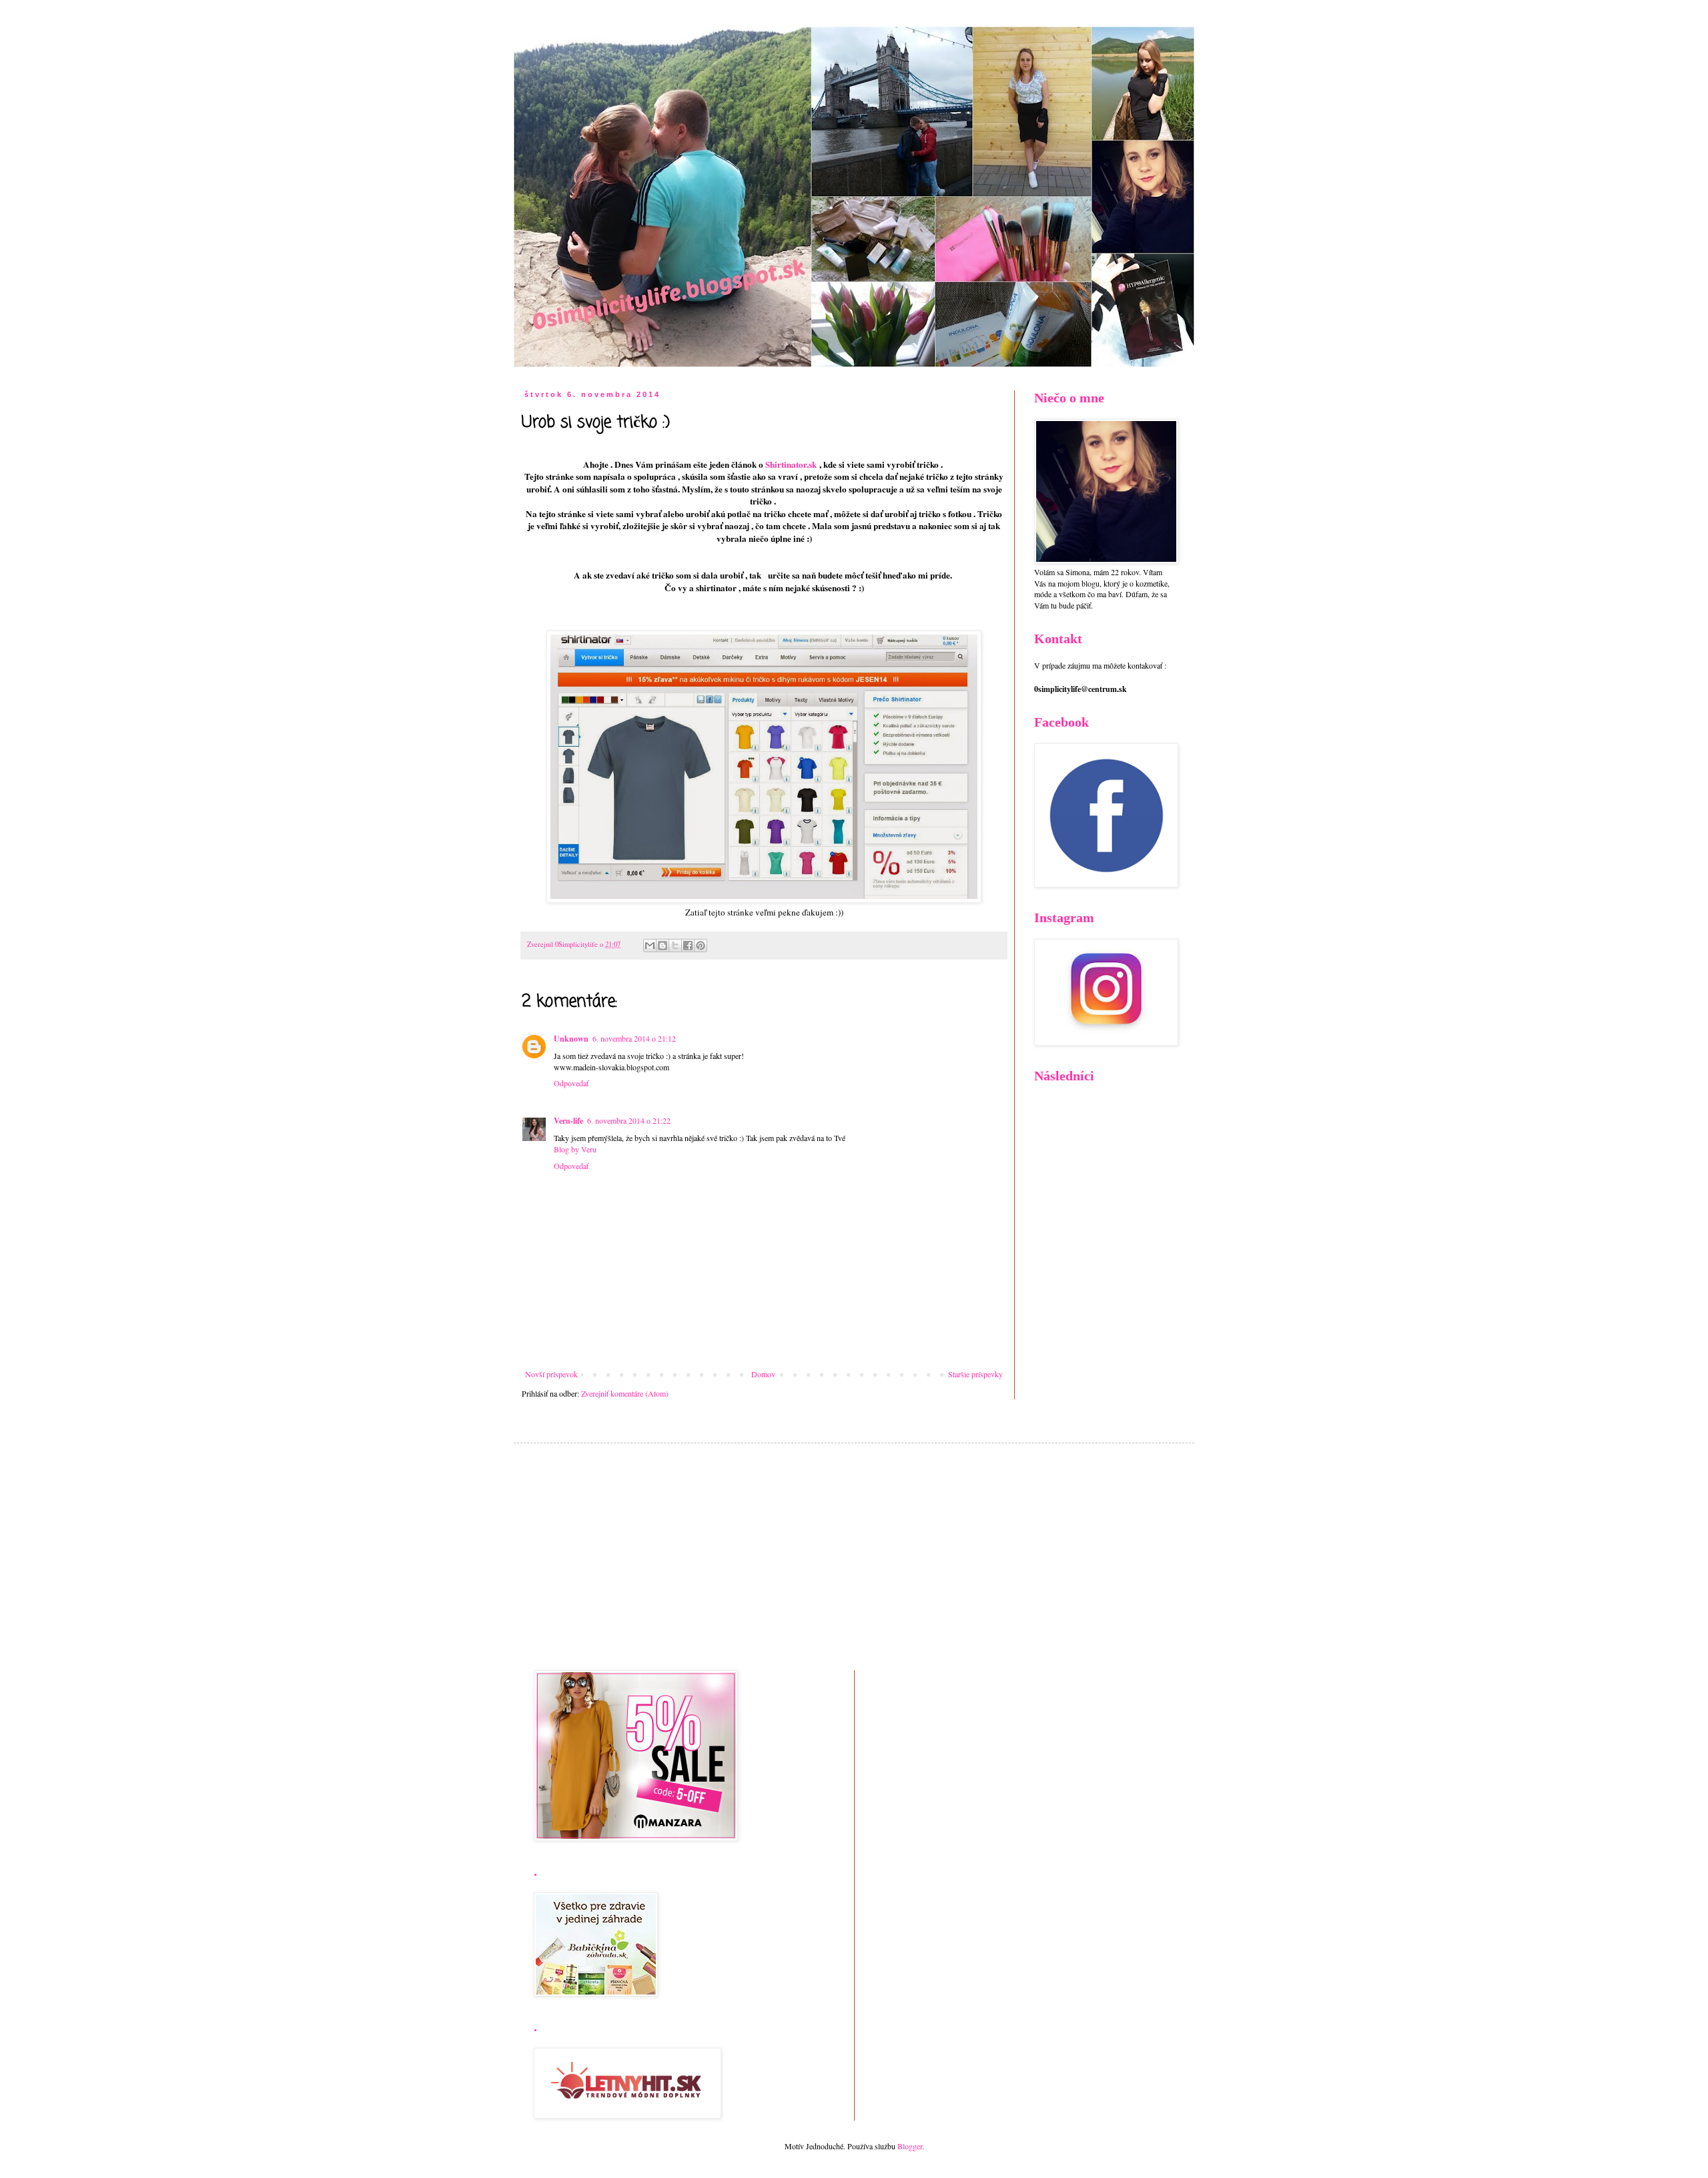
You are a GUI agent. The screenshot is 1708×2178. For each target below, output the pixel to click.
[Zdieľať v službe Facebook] (688, 946)
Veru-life (568, 1121)
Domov (763, 1374)
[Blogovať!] (663, 946)
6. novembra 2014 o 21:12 (634, 1038)
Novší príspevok (551, 1374)
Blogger (910, 2146)
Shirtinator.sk (791, 464)
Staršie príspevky (975, 1374)
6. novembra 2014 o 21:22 (629, 1120)
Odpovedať (571, 1083)
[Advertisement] (854, 1557)
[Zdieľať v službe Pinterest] (701, 946)
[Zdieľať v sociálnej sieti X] (675, 946)
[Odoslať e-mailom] (650, 946)
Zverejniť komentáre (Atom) (625, 1393)
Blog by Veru (575, 1149)
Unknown (571, 1039)
